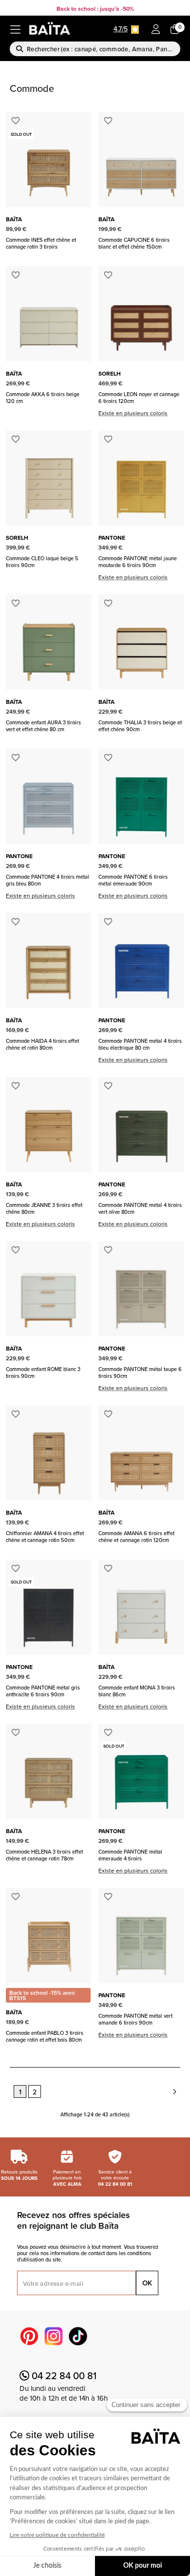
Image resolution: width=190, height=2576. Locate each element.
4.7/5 (121, 29)
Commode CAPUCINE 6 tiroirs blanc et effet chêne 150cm (134, 243)
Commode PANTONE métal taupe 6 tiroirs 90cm (140, 1372)
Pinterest (29, 2336)
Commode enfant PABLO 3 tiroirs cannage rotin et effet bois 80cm (45, 2036)
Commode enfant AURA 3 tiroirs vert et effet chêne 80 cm (43, 726)
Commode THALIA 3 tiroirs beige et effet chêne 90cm (140, 726)
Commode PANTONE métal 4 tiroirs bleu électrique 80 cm (140, 1044)
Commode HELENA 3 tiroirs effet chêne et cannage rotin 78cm (44, 1855)
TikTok (78, 2336)
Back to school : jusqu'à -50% (95, 9)
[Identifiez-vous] (156, 30)
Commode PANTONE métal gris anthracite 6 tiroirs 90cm (43, 1691)
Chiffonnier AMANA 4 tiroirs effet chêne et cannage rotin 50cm (45, 1537)
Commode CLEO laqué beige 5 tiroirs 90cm (42, 562)
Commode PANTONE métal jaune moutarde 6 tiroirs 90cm (138, 562)
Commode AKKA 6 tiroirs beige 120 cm (43, 398)
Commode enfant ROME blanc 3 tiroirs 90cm (43, 1372)
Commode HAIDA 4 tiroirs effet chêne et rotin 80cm (42, 1044)
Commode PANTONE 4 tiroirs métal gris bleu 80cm (47, 880)
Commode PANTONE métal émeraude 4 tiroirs (130, 1855)
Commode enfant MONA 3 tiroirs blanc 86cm (137, 1691)
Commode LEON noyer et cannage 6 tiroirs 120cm (139, 398)
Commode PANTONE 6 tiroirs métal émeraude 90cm (133, 880)
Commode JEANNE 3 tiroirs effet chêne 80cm (44, 1208)
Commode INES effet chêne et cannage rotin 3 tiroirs (41, 243)
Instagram (54, 2336)
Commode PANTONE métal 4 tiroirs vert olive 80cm (140, 1208)
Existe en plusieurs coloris (133, 413)
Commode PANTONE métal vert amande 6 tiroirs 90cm (135, 2019)
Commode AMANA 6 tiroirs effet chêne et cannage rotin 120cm (136, 1537)
